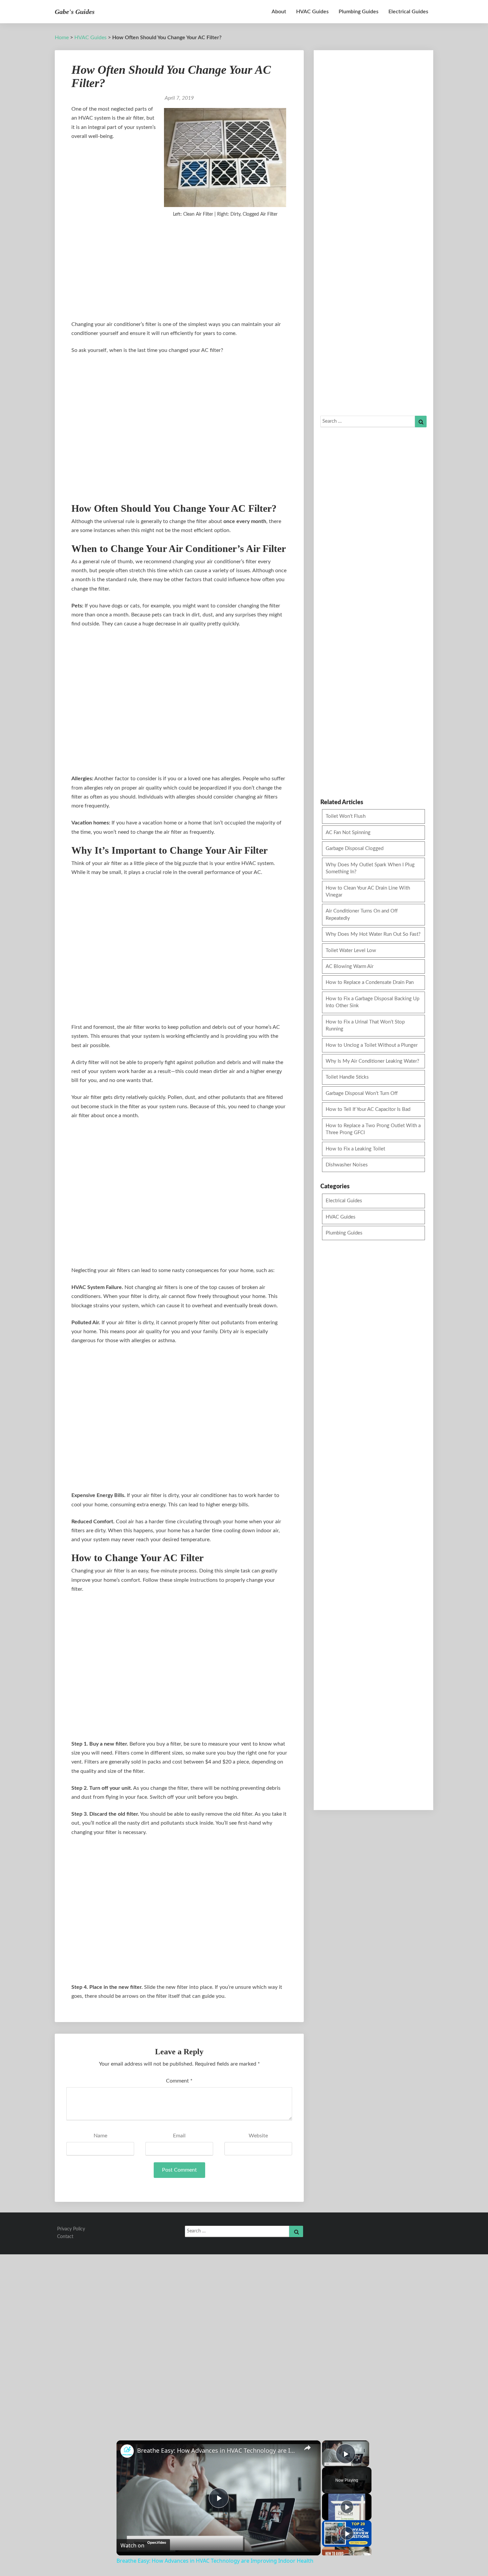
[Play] (347, 2507)
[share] (307, 2448)
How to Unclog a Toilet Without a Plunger (372, 1045)
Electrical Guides (408, 12)
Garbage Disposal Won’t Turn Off (362, 1093)
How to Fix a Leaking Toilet (355, 1149)
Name (100, 2136)
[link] (127, 2451)
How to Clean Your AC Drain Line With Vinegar (368, 892)
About (279, 12)
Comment (179, 2081)
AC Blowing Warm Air (350, 966)
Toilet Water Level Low (351, 951)
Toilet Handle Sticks (347, 1077)
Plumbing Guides (359, 12)
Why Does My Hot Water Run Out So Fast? (373, 934)
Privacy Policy (71, 2229)
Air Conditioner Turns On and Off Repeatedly (362, 914)
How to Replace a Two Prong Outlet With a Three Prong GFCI (373, 1129)
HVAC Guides (312, 12)
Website (258, 2136)
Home (62, 38)
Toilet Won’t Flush (346, 816)
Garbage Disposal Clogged (355, 849)
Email (179, 2136)
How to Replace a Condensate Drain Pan (370, 982)
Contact (65, 2237)
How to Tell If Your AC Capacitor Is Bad (368, 1109)
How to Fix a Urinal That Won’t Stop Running (365, 1025)
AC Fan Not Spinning (348, 833)
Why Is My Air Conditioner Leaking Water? (372, 1061)
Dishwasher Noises (347, 1165)
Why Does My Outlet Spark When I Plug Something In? (370, 868)
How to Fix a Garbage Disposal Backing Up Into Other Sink (372, 1002)
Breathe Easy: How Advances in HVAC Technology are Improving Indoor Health (218, 2450)
